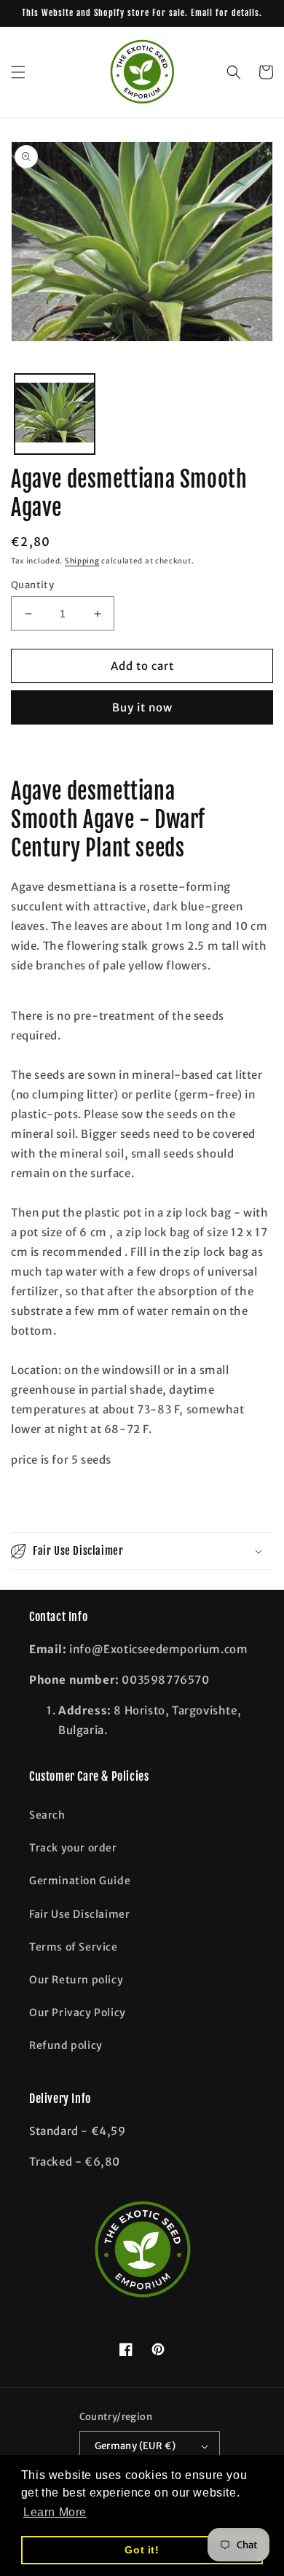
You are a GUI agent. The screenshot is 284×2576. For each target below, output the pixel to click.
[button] (18, 72)
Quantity (32, 585)
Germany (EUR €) (135, 2446)
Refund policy (66, 2045)
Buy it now (142, 707)
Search (47, 1815)
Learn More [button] (55, 2512)
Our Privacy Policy (78, 2013)
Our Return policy (76, 1980)
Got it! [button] (142, 2550)
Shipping (82, 561)
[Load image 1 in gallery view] (55, 414)
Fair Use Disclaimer (79, 1914)
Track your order (73, 1848)
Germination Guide (80, 1881)
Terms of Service (74, 1947)
